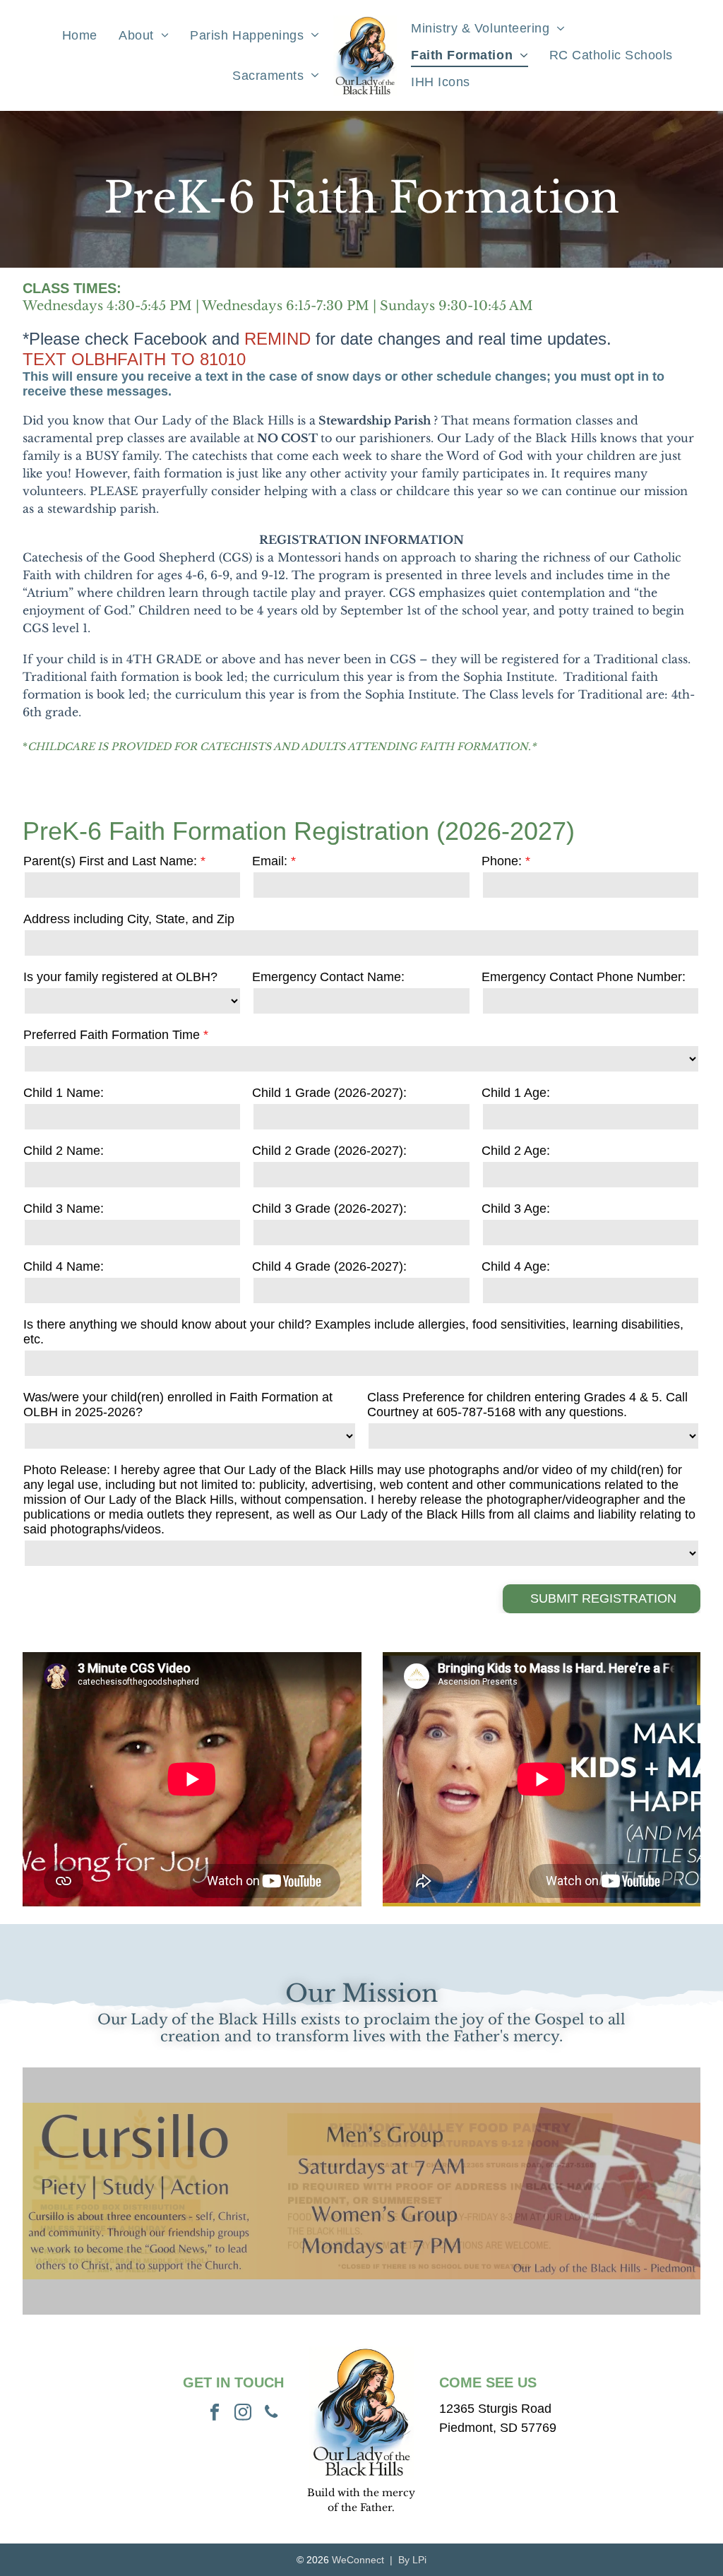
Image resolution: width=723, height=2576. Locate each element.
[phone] (271, 2414)
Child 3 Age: (516, 1209)
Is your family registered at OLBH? (120, 977)
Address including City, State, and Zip (129, 919)
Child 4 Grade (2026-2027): (329, 1266)
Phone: (502, 861)
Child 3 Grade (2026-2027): (329, 1209)
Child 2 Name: (64, 1151)
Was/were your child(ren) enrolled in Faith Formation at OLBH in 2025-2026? (178, 1405)
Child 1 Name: (64, 1093)
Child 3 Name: (64, 1209)
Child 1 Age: (516, 1093)
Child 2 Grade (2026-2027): (329, 1151)
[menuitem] (80, 35)
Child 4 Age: (516, 1266)
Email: (270, 861)
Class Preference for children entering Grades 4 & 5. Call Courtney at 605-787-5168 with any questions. (527, 1405)
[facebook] (215, 2414)
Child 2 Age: (516, 1151)
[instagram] (243, 2414)
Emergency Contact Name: (328, 977)
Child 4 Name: (64, 1266)
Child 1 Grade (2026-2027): (329, 1093)
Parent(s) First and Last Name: (110, 861)
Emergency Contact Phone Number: (584, 977)
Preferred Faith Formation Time (112, 1035)
